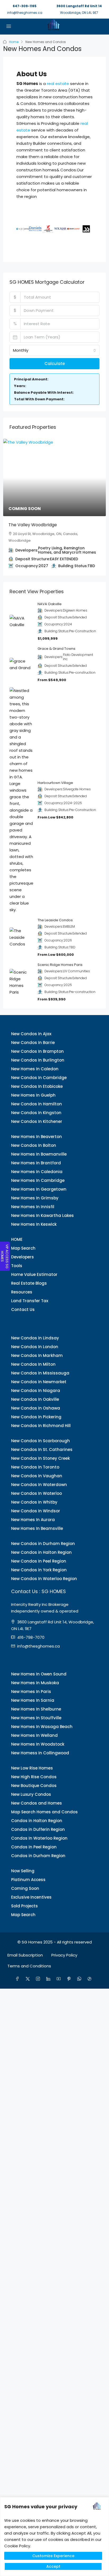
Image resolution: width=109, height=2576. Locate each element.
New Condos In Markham (37, 1355)
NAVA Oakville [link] (50, 604)
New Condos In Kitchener (37, 1121)
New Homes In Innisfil (33, 1207)
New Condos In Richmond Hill (41, 1426)
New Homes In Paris (31, 1692)
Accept (53, 2566)
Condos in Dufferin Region (38, 1829)
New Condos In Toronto (35, 1467)
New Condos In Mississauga (40, 1373)
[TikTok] (91, 1979)
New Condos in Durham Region (43, 1544)
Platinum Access (28, 1880)
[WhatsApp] (80, 1979)
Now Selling (23, 1871)
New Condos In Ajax (31, 1034)
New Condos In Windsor (36, 1511)
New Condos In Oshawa (36, 1408)
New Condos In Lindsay (35, 1338)
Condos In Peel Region (34, 1847)
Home (14, 42)
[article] (54, 507)
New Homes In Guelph (33, 1095)
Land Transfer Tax (30, 1301)
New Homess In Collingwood (40, 1753)
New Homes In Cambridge (38, 1180)
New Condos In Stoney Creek (40, 1458)
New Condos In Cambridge (39, 1078)
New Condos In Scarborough (40, 1441)
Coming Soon (25, 1888)
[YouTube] (60, 1979)
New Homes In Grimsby (35, 1198)
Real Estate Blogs (29, 1283)
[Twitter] (29, 1979)
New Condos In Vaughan (37, 1476)
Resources (22, 1292)
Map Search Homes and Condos (44, 1812)
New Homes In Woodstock (38, 1744)
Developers (22, 1257)
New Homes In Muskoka (35, 1683)
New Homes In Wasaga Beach (42, 1727)
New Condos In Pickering (36, 1417)
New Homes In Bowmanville (39, 1154)
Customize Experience (53, 2556)
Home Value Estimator (34, 1274)
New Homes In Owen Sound (39, 1674)
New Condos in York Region (39, 1570)
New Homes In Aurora (33, 1520)
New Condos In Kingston (36, 1113)
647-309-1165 (25, 6)
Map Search (23, 1248)
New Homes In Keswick (34, 1224)
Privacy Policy (64, 1955)
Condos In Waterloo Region (39, 1838)
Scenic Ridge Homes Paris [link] (60, 965)
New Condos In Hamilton (37, 1104)
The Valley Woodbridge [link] (33, 525)
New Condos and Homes (37, 1803)
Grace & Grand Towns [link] (56, 649)
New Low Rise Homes (32, 1768)
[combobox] (54, 350)
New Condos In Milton (33, 1364)
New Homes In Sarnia (33, 1700)
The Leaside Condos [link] (55, 920)
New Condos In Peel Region (39, 1561)
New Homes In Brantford (36, 1163)
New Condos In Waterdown (39, 1485)
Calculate (55, 364)
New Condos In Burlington (38, 1060)
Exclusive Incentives (31, 1897)
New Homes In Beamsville (37, 1528)
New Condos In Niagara (36, 1391)
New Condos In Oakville (35, 1399)
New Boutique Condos (34, 1786)
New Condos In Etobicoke (37, 1086)
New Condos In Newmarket (39, 1382)
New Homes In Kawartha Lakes (42, 1215)
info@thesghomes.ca (25, 13)
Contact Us (23, 1310)
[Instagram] (39, 1979)
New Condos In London (35, 1347)
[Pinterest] (70, 1979)
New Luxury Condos (31, 1794)
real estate (58, 84)
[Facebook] (18, 1979)
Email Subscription (25, 1955)
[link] (54, 478)
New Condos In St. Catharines (42, 1450)
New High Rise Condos (34, 1777)
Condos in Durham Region (38, 1856)
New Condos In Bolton (34, 1145)
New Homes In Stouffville (36, 1718)
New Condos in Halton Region (41, 1552)
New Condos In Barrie (33, 1043)
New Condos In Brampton (37, 1051)
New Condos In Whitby (34, 1502)
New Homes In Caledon (35, 1069)
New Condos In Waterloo (37, 1493)
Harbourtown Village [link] (55, 783)
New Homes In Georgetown (39, 1189)
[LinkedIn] (49, 1979)
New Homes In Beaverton (37, 1137)
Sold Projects (24, 1906)
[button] (22, 229)
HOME (17, 1239)
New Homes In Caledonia (37, 1172)
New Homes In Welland (34, 1735)
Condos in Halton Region (37, 1821)
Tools (17, 1266)
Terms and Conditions (29, 1966)
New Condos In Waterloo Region (44, 1579)
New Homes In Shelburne (36, 1709)
